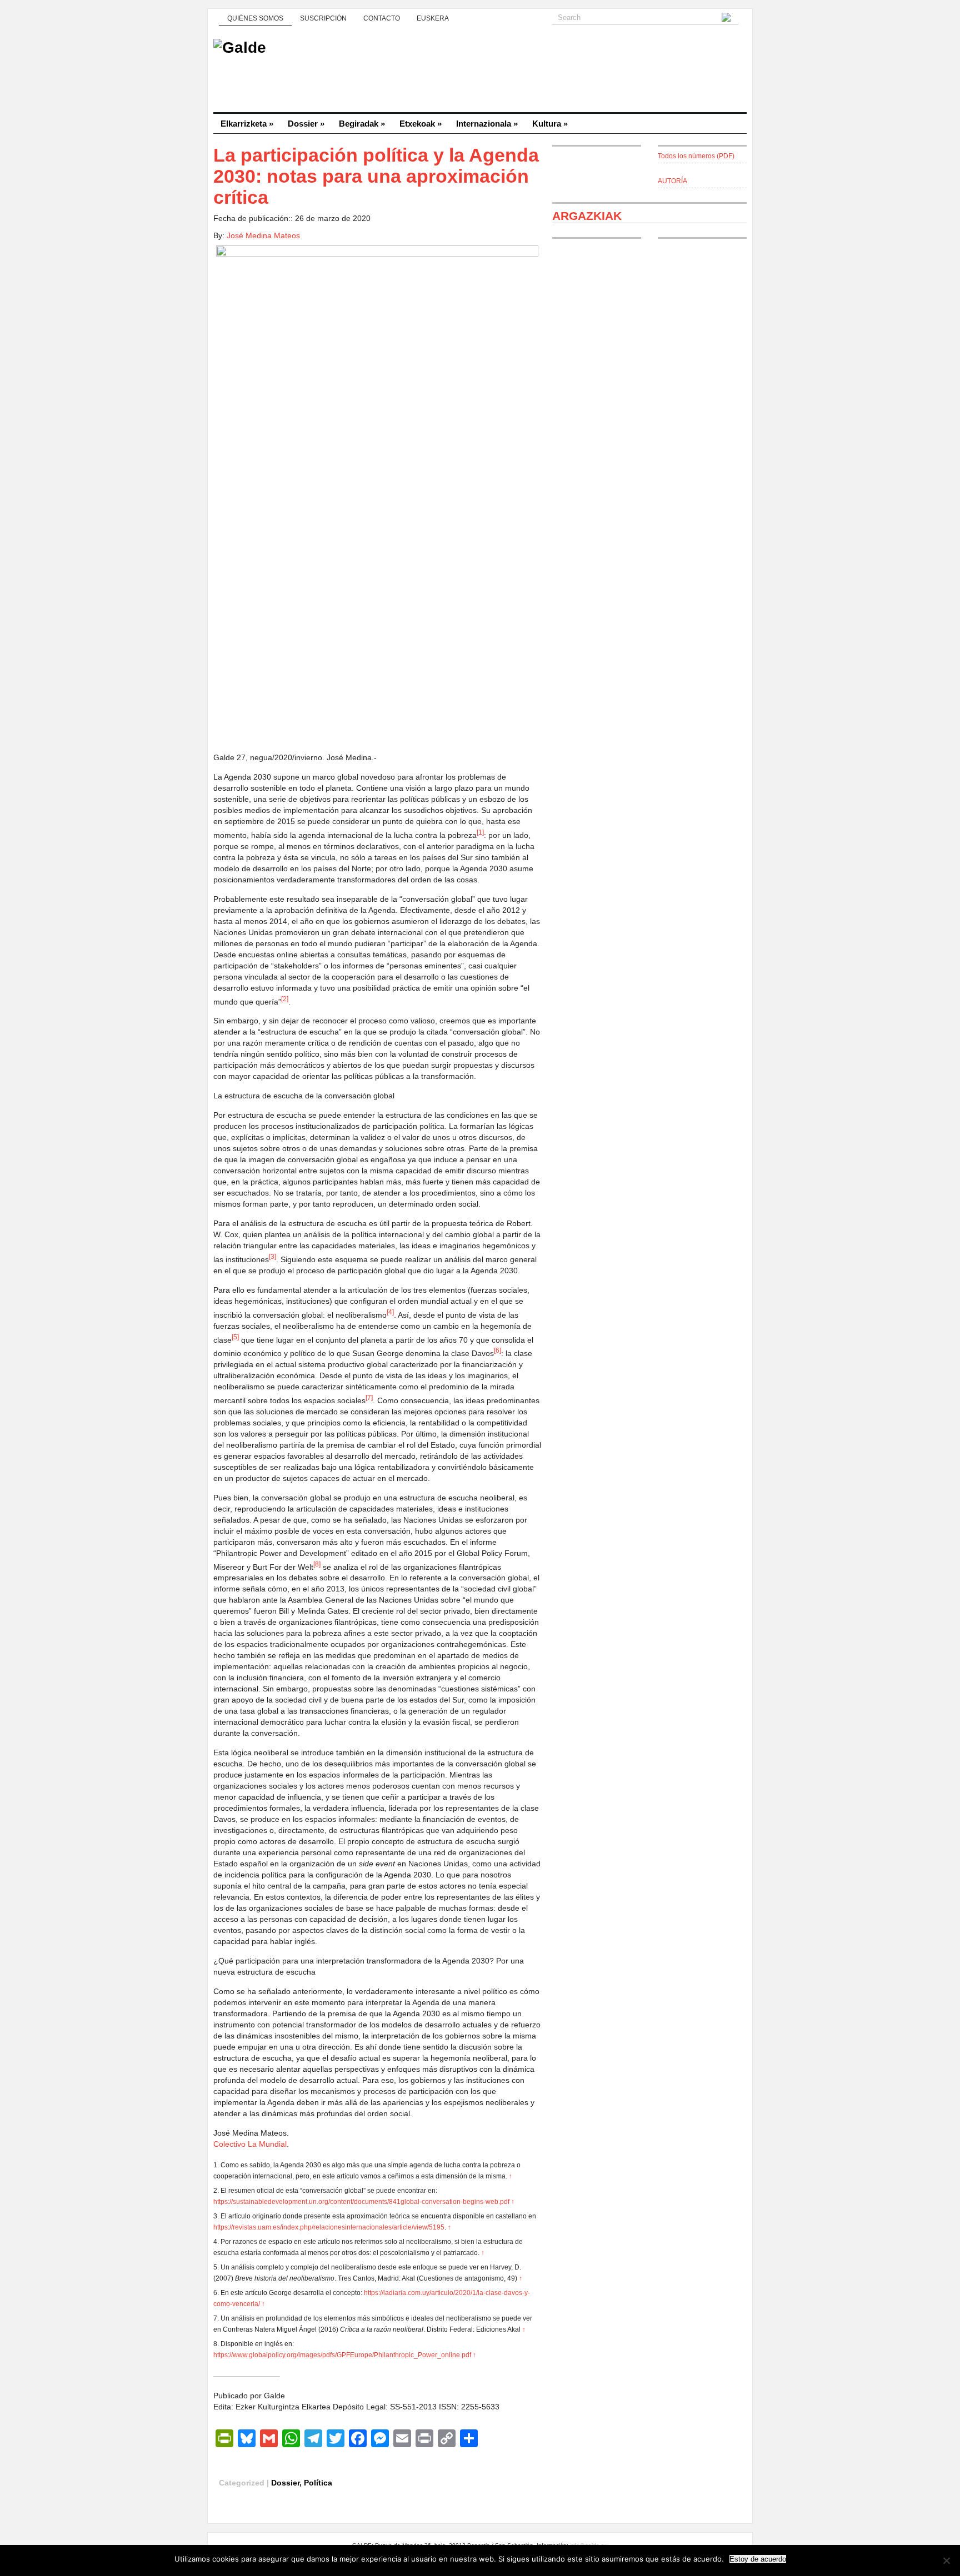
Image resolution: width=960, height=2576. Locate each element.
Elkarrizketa (247, 124)
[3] (272, 1256)
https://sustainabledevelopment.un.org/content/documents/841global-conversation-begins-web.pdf (361, 2202)
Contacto (382, 18)
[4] (390, 1312)
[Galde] (480, 72)
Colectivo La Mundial (250, 2144)
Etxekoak (421, 124)
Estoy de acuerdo (758, 2559)
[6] (497, 1350)
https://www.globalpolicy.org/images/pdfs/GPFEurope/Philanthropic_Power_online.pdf (342, 2355)
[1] (480, 832)
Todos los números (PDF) (696, 156)
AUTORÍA (672, 181)
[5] (235, 1337)
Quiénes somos (255, 18)
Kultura (550, 124)
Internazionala (487, 124)
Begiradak (362, 124)
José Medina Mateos (263, 235)
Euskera (433, 18)
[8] (317, 1564)
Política (318, 2483)
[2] (285, 999)
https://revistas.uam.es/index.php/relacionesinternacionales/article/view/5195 (329, 2227)
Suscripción (323, 18)
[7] (369, 1397)
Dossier (306, 124)
